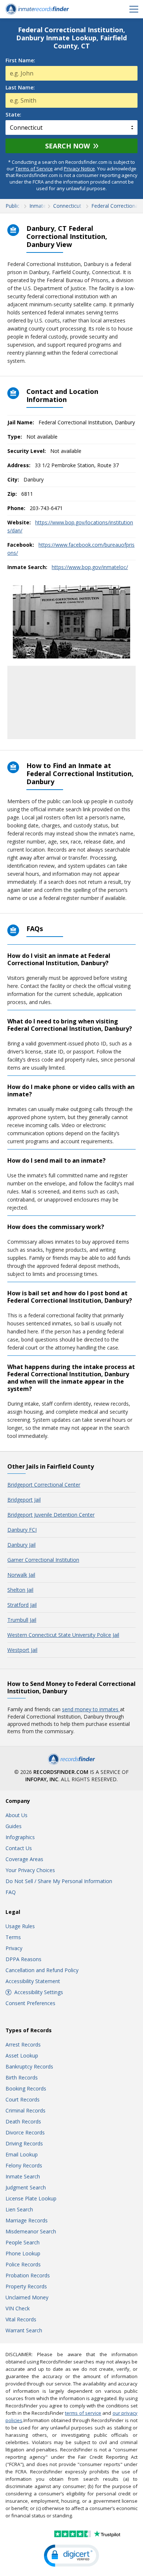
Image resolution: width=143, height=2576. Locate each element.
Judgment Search (26, 2187)
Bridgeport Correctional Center (44, 1485)
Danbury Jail (21, 1545)
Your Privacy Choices (30, 1870)
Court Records (23, 2099)
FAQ (11, 1892)
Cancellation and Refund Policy (42, 1970)
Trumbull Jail (22, 1620)
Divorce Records (25, 2132)
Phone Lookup (23, 2253)
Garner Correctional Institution (43, 1560)
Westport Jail (22, 1650)
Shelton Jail (20, 1590)
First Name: (20, 60)
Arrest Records (23, 2044)
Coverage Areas (24, 1859)
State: (13, 115)
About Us (16, 1815)
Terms (13, 1937)
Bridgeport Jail (24, 1500)
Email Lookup (22, 2154)
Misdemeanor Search (31, 2231)
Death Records (23, 2121)
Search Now (67, 146)
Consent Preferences (30, 2003)
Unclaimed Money (27, 2297)
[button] (71, 2556)
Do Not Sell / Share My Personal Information (59, 1881)
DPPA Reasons (23, 1959)
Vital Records (21, 2319)
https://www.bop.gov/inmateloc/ (90, 567)
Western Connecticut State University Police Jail (63, 1635)
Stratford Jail (22, 1605)
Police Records (23, 2264)
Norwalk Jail (21, 1575)
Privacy (14, 1948)
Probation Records (28, 2275)
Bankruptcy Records (29, 2066)
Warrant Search (24, 2330)
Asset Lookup (22, 2055)
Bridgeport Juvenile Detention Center (51, 1515)
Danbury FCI (22, 1530)
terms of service (83, 2413)
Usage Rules (20, 1926)
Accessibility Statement (33, 1981)
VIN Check (18, 2308)
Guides (14, 1826)
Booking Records (26, 2088)
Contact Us (19, 1848)
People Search (23, 2242)
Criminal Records (25, 2110)
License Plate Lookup (31, 2198)
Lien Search (19, 2209)
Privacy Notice (79, 169)
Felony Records (24, 2165)
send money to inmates (91, 1709)
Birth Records (22, 2077)
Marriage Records (27, 2220)
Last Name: (20, 88)
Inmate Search (23, 2176)
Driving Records (24, 2143)
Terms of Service (34, 169)
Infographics (20, 1837)
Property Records (26, 2286)
